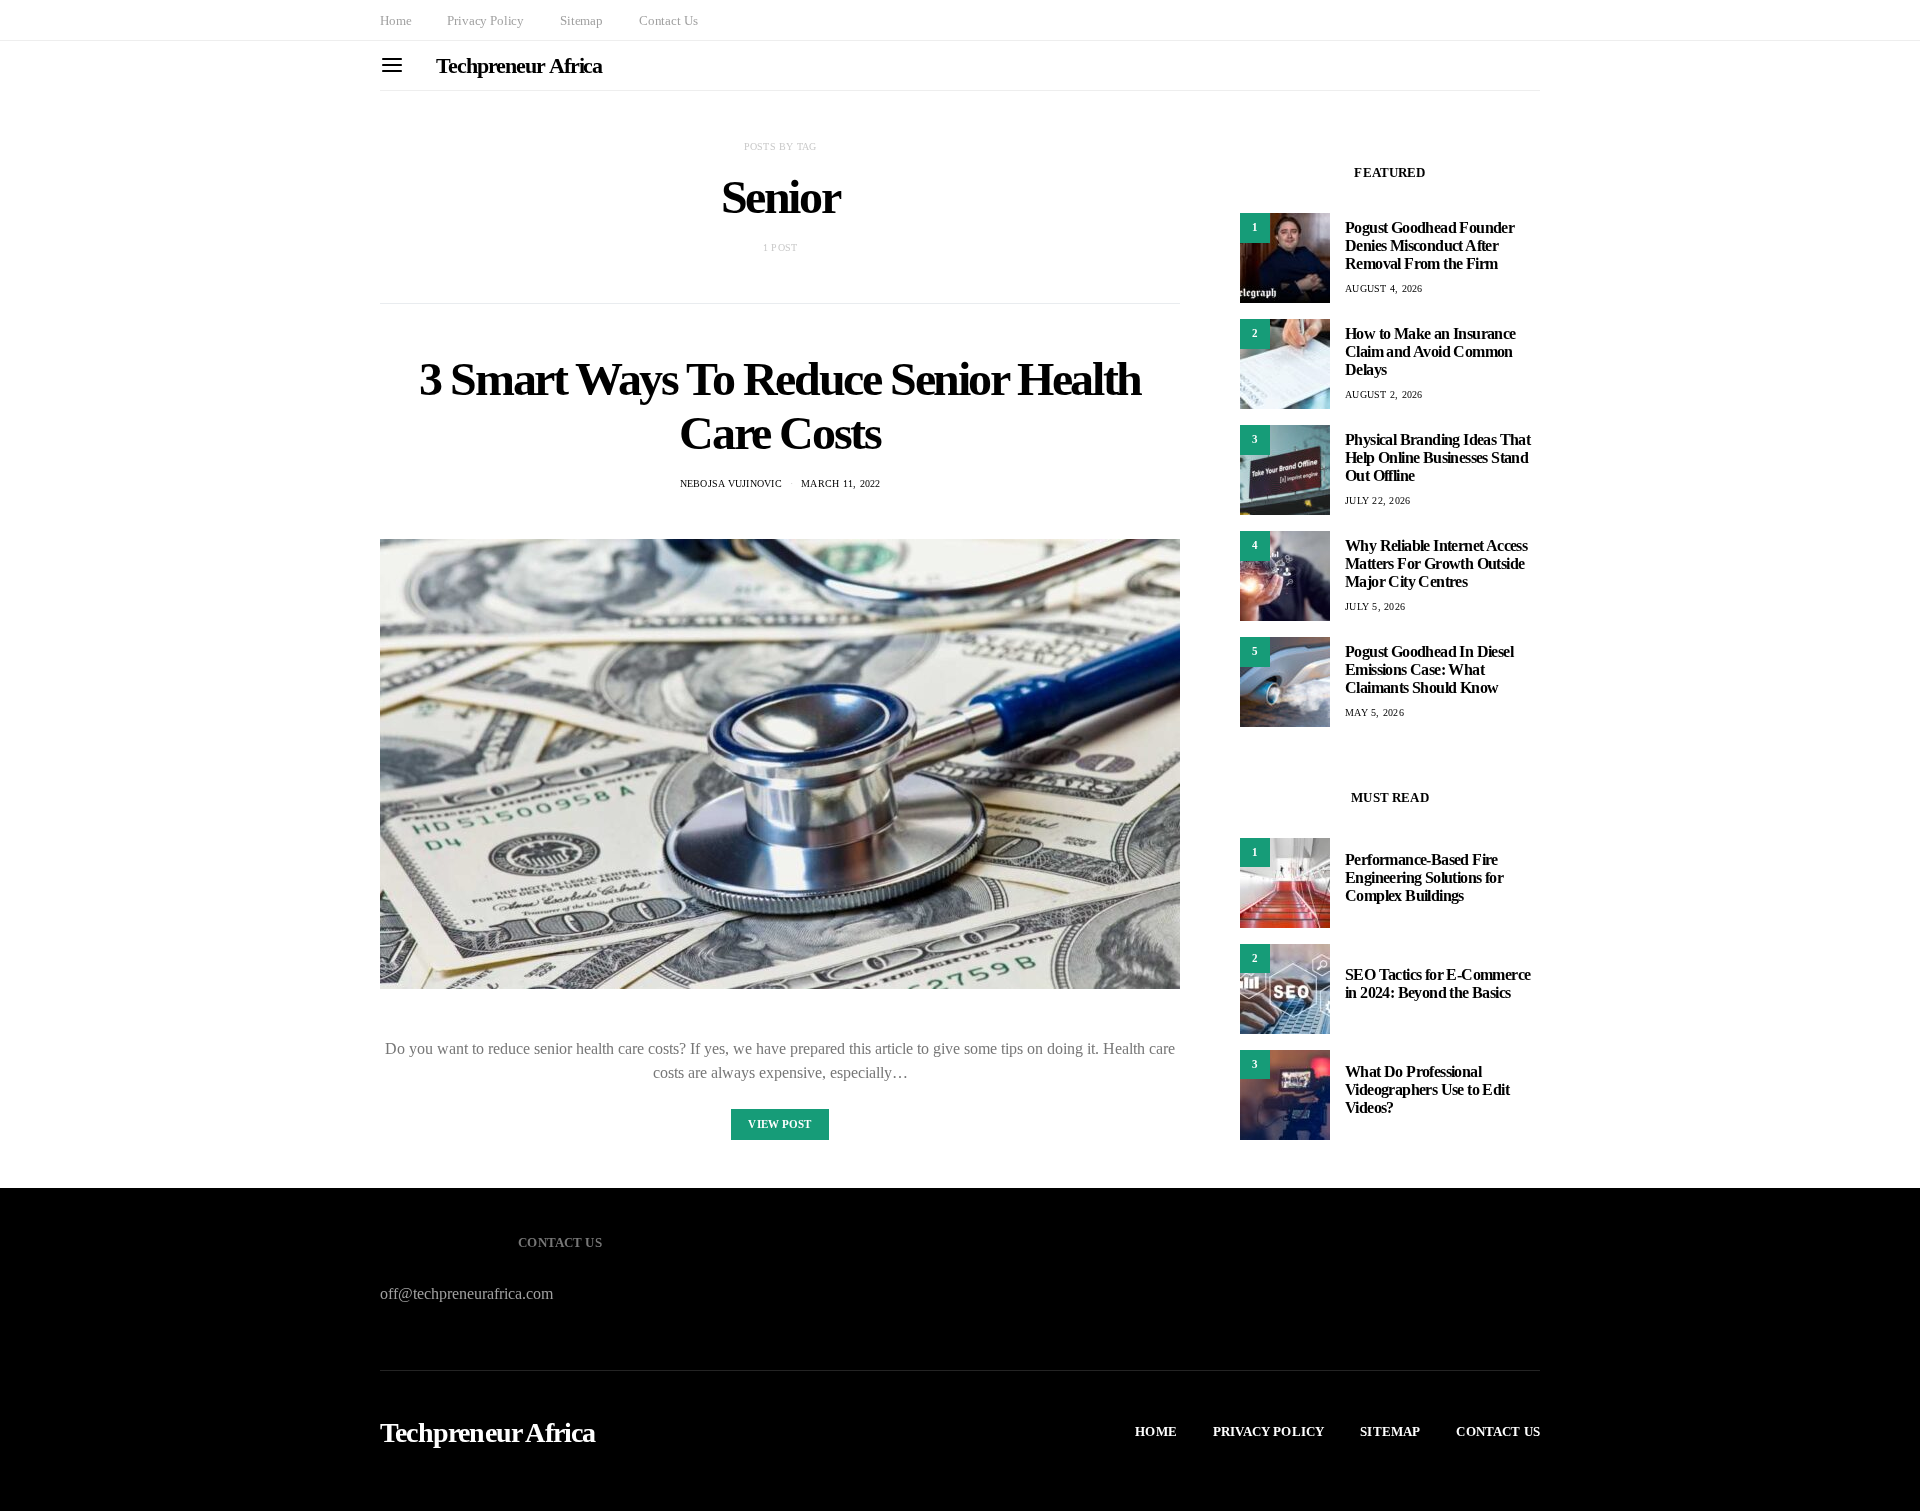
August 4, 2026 (1384, 288)
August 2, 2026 (1384, 394)
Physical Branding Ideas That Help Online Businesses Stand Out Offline (1437, 457)
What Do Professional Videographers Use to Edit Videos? (1427, 1090)
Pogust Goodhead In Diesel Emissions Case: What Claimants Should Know (1429, 669)
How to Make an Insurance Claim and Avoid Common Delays (1430, 351)
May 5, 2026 (1374, 712)
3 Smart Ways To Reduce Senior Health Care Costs (780, 405)
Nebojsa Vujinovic (731, 483)
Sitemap (581, 20)
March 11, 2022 (841, 483)
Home (395, 20)
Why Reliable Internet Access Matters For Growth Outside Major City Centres (1436, 563)
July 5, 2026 (1375, 606)
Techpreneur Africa (519, 65)
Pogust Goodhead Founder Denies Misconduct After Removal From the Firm (1429, 245)
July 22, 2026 (1377, 500)
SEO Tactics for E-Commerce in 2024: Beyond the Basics (1437, 984)
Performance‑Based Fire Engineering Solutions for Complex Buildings (1424, 878)
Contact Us (668, 20)
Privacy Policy (485, 20)
